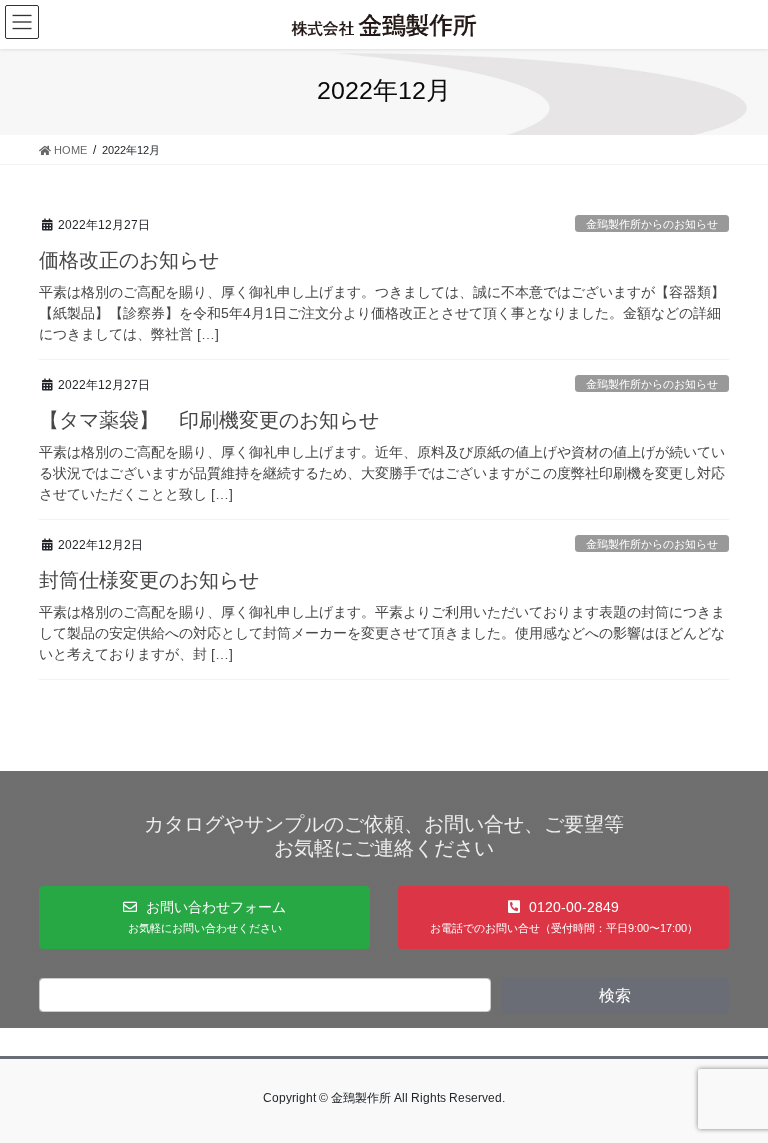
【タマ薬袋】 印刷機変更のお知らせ (209, 420)
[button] (204, 917)
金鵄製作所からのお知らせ (652, 224)
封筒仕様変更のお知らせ (149, 580)
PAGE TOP (731, 1091)
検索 (615, 995)
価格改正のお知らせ (129, 260)
